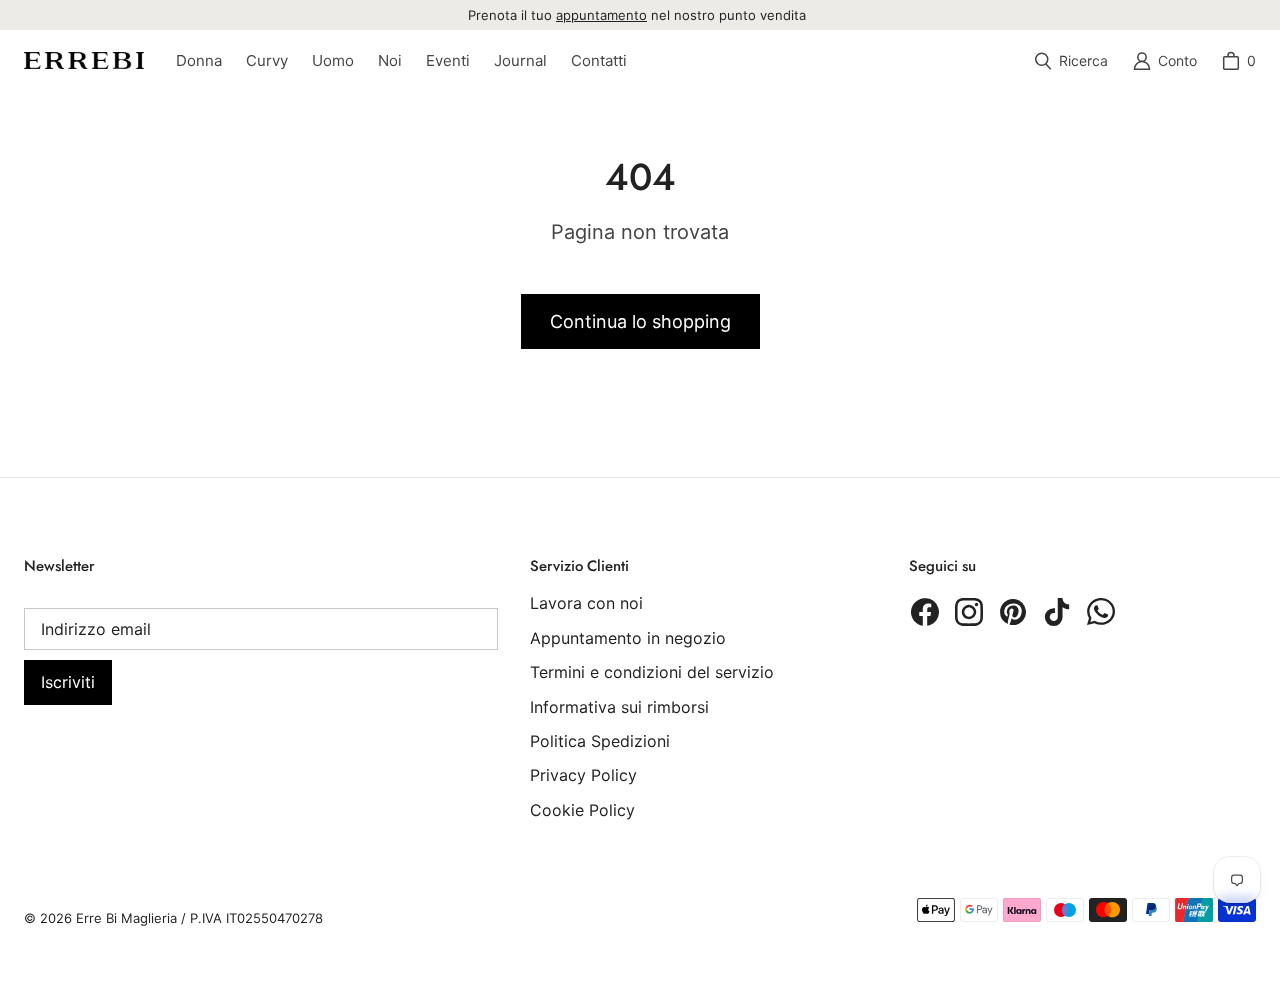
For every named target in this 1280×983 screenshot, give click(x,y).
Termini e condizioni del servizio (652, 672)
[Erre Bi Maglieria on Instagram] (969, 612)
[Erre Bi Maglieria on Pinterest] (1013, 612)
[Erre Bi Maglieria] (84, 60)
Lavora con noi (586, 603)
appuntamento (601, 15)
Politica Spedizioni (600, 741)
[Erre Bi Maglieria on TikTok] (1057, 612)
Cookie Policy (582, 810)
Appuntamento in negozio (628, 638)
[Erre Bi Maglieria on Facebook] (925, 612)
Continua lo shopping (640, 321)
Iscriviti (68, 682)
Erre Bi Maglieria (126, 918)
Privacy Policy (583, 775)
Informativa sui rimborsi (619, 707)
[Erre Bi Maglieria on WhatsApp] (1101, 612)
